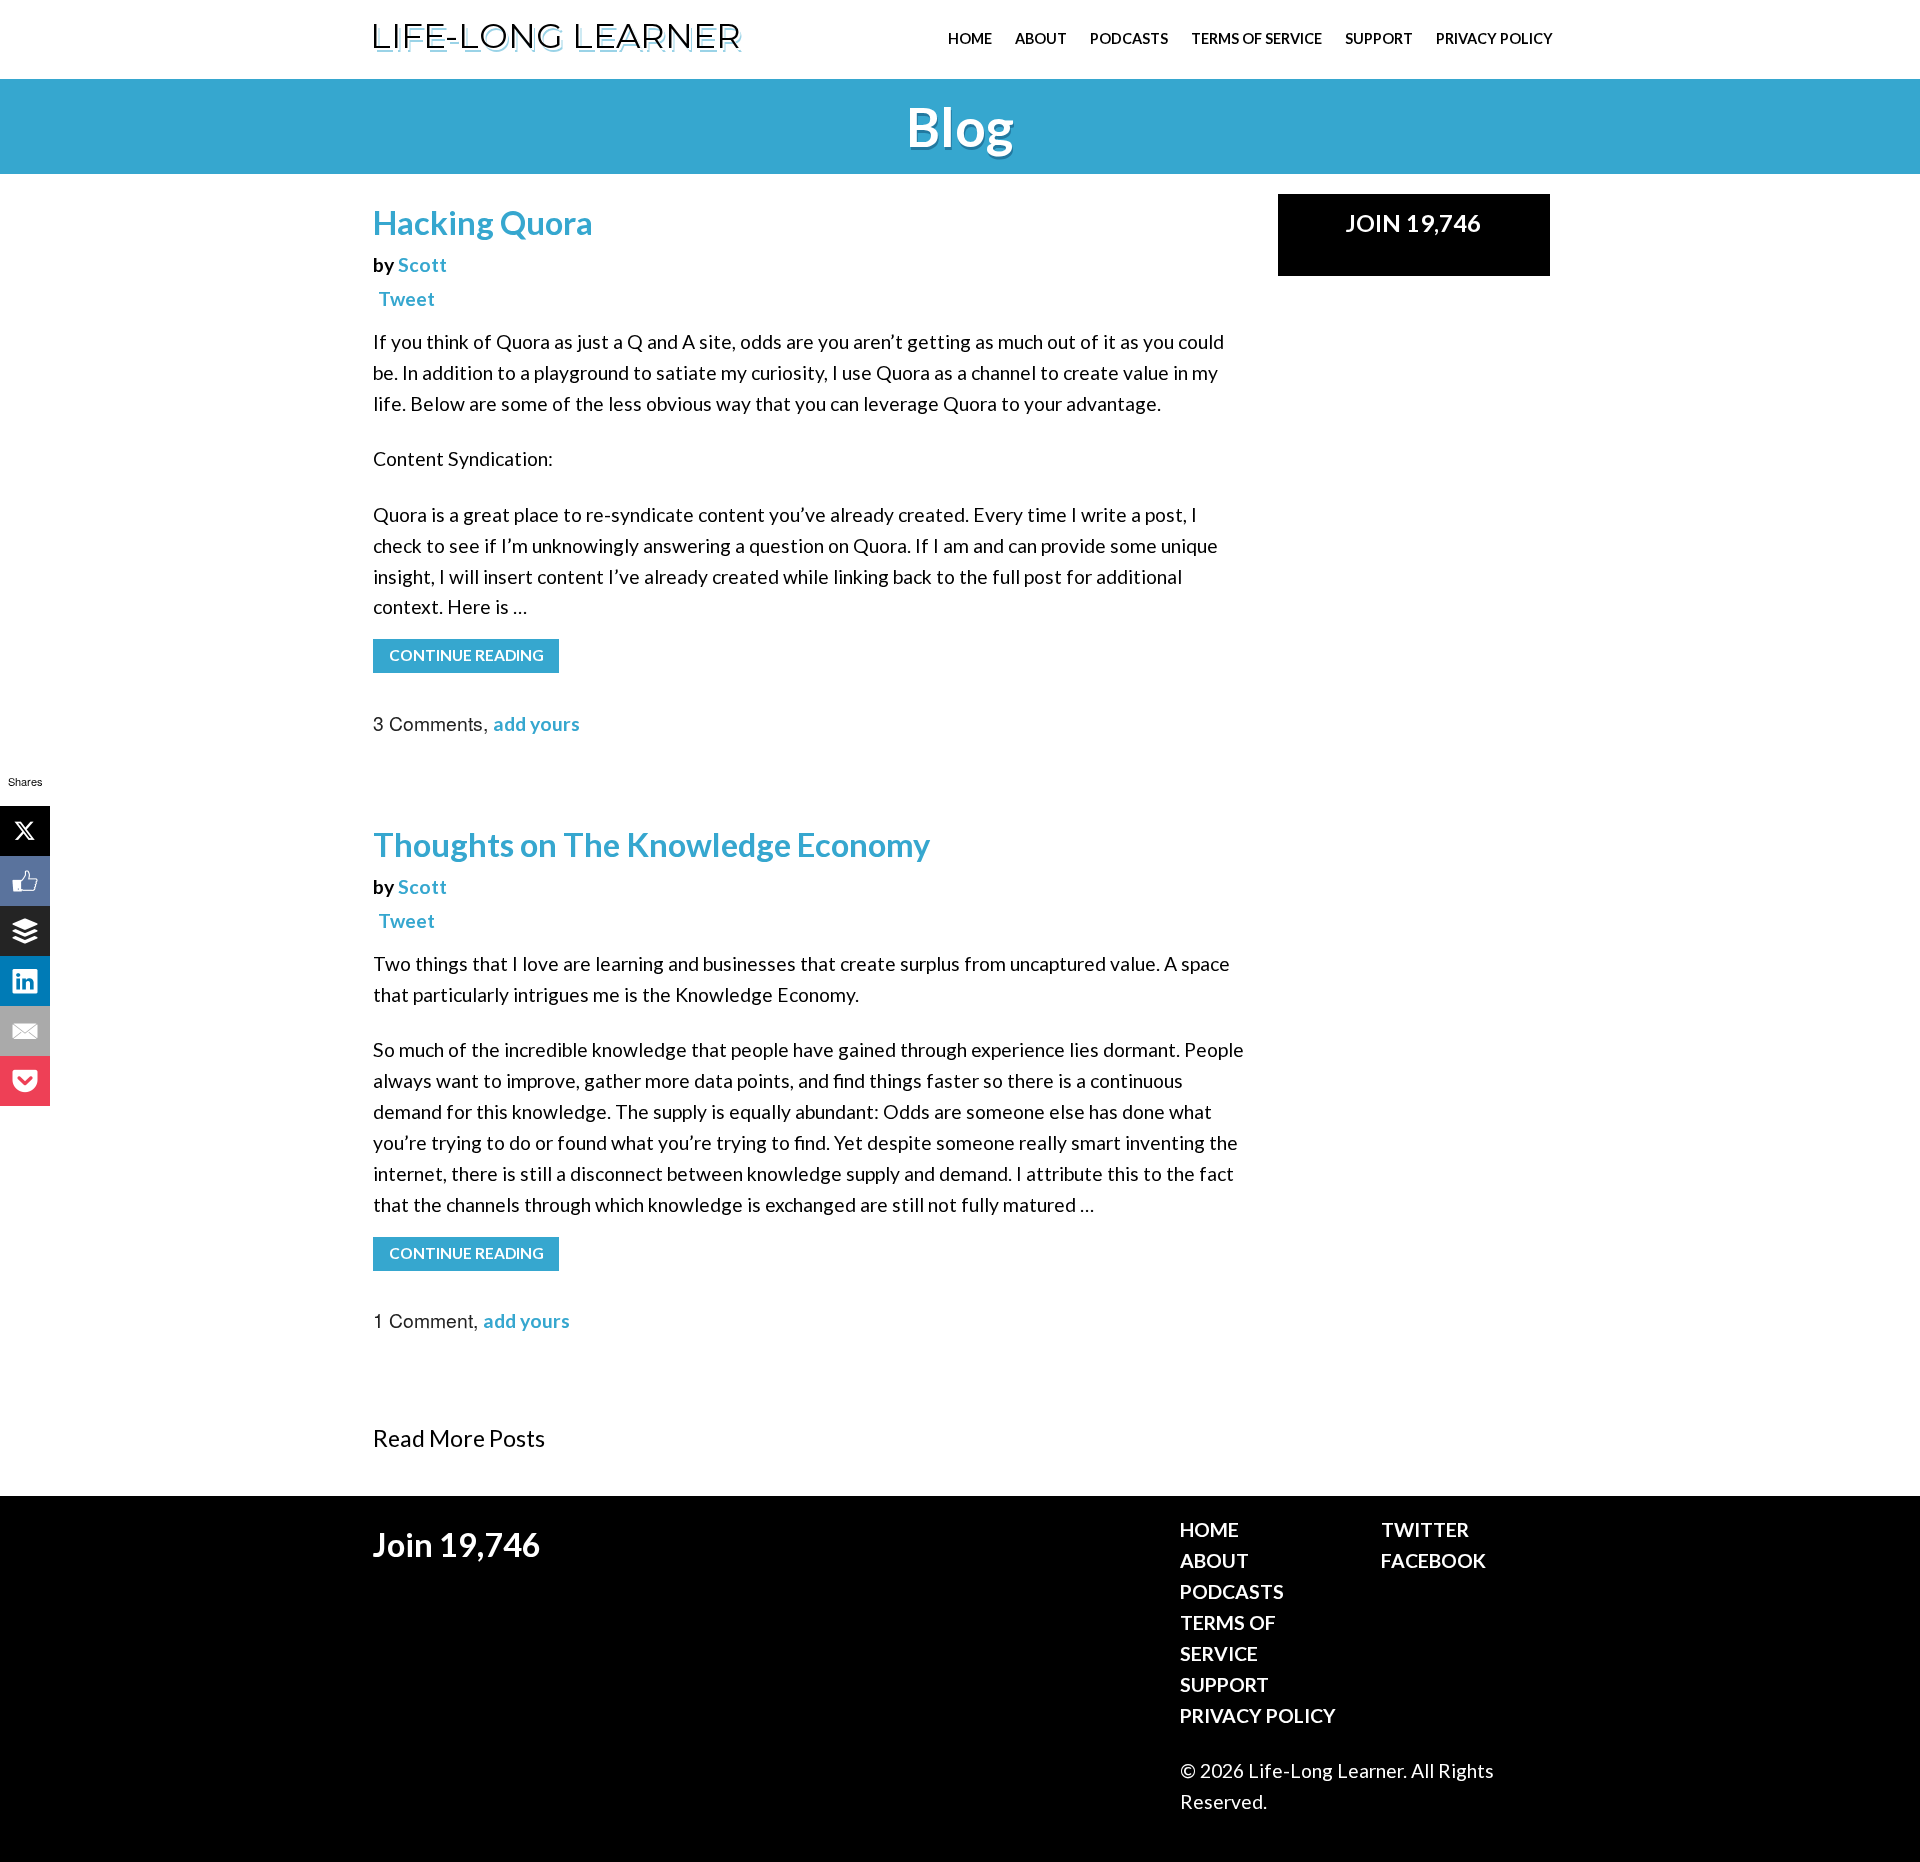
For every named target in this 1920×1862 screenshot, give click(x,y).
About (1041, 38)
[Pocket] (25, 1081)
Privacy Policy (1494, 38)
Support (1379, 38)
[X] (25, 831)
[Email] (25, 1031)
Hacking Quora (483, 222)
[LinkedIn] (25, 981)
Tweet (406, 298)
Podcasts (1129, 38)
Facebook (1433, 1560)
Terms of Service (1256, 38)
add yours (536, 723)
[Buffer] (25, 931)
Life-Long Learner (555, 36)
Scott (422, 264)
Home (970, 38)
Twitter (1425, 1529)
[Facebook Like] (25, 881)
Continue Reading (466, 655)
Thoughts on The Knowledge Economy (651, 844)
